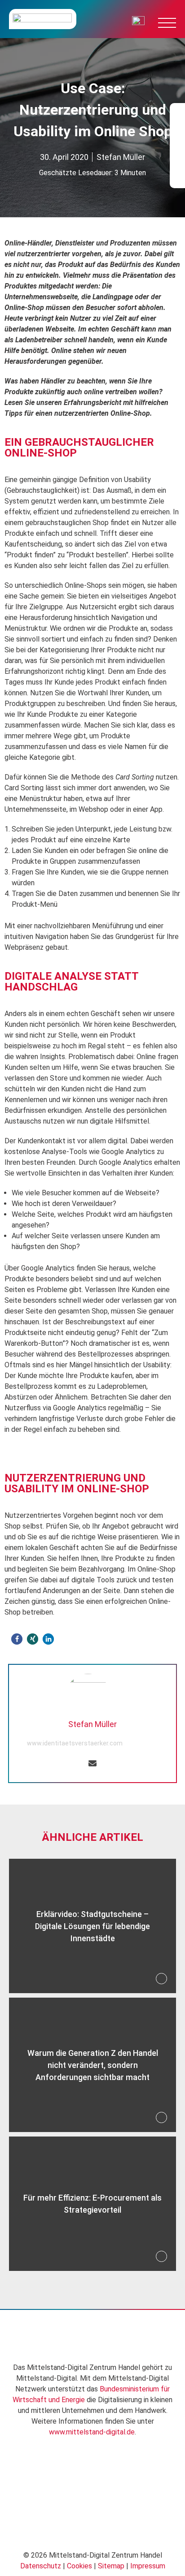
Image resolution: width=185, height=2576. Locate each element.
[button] (17, 1639)
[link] (26, 2337)
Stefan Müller (121, 157)
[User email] (92, 1764)
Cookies (79, 2566)
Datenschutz (41, 2566)
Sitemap (111, 2566)
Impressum (148, 2566)
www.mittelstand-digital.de (92, 2432)
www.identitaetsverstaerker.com (75, 1743)
